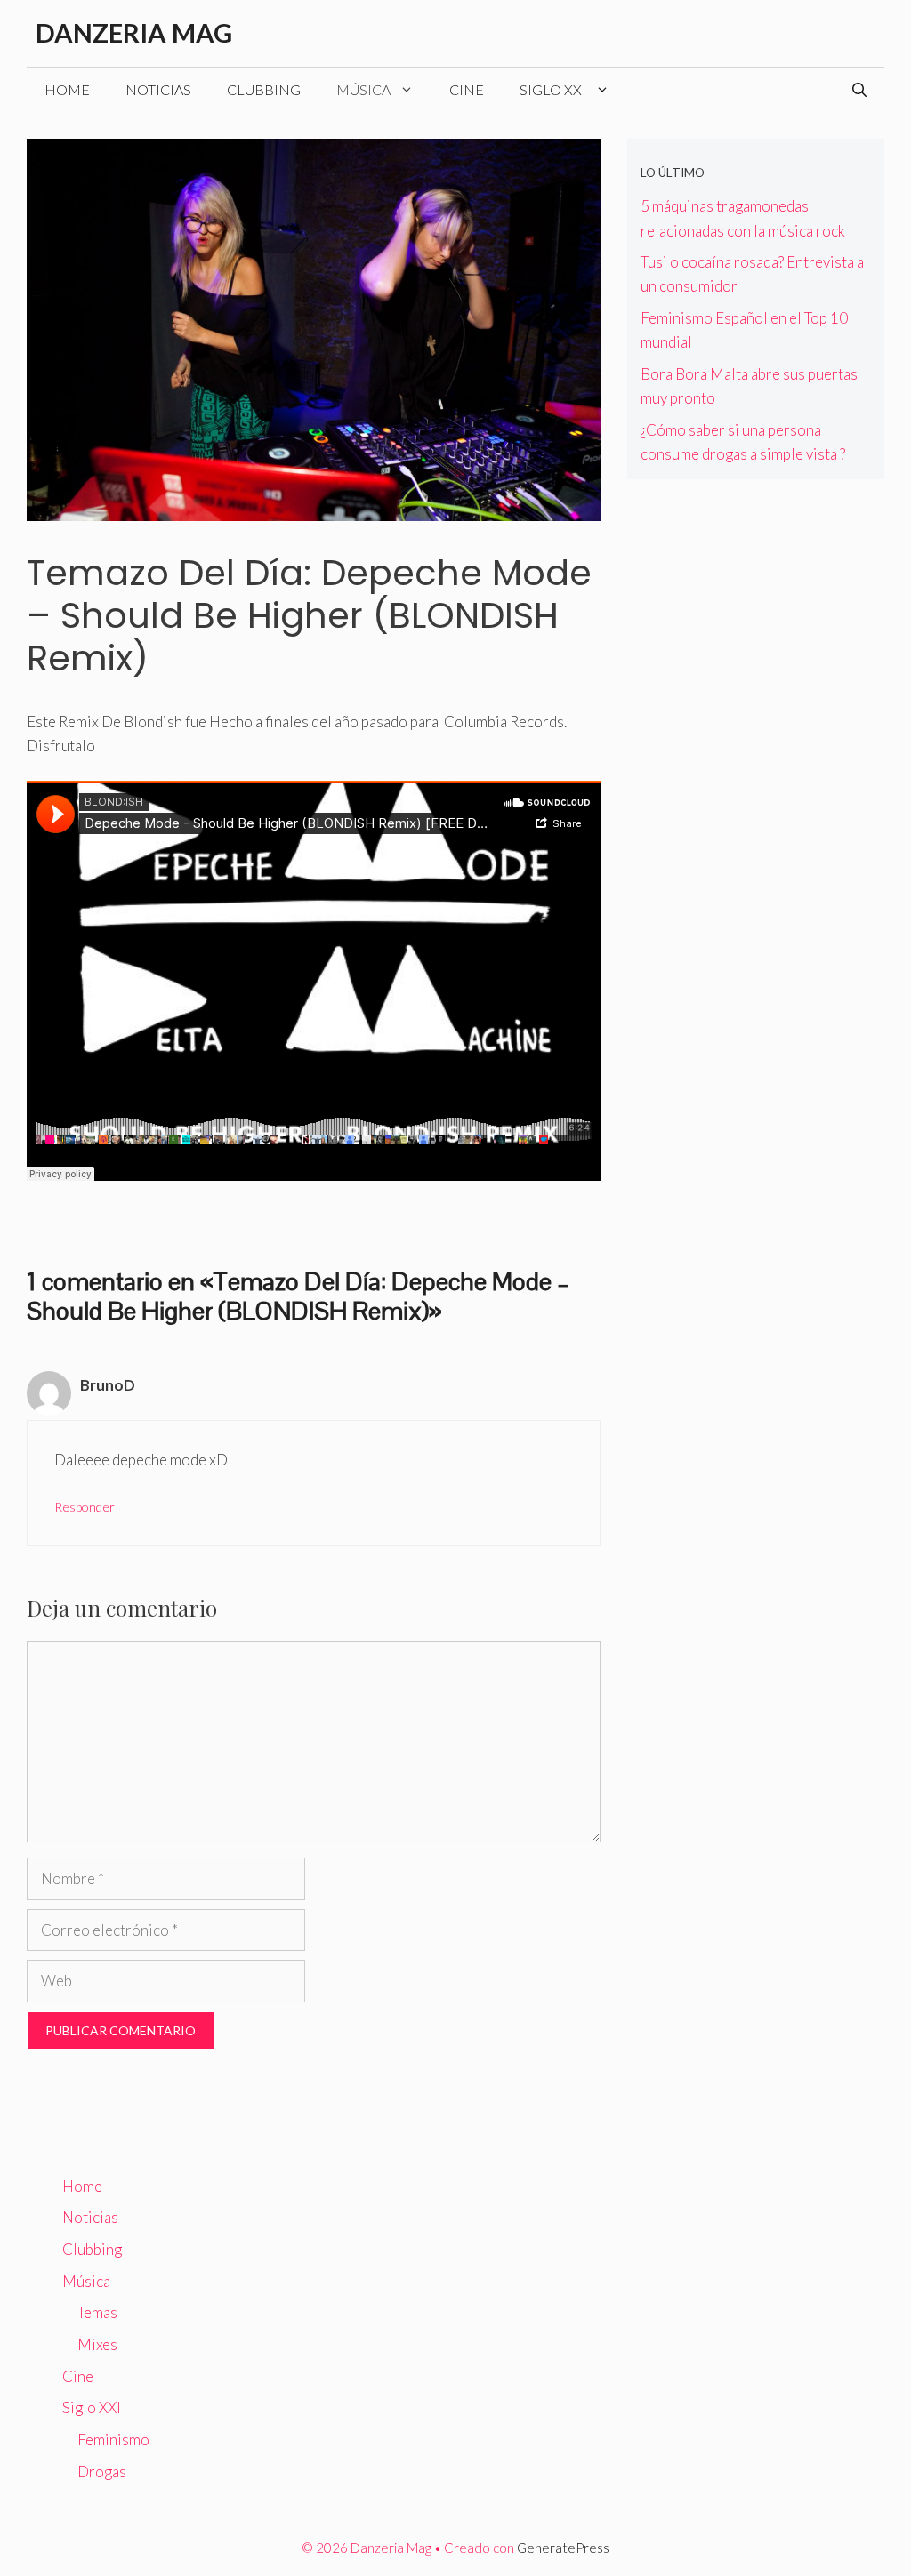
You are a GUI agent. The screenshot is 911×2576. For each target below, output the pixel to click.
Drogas (102, 2472)
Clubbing (264, 89)
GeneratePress (563, 2548)
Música (363, 89)
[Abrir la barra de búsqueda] (859, 90)
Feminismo (113, 2440)
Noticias (158, 89)
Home (67, 89)
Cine (467, 89)
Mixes (97, 2344)
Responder (85, 1507)
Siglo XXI (553, 89)
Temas (97, 2312)
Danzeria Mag (134, 32)
